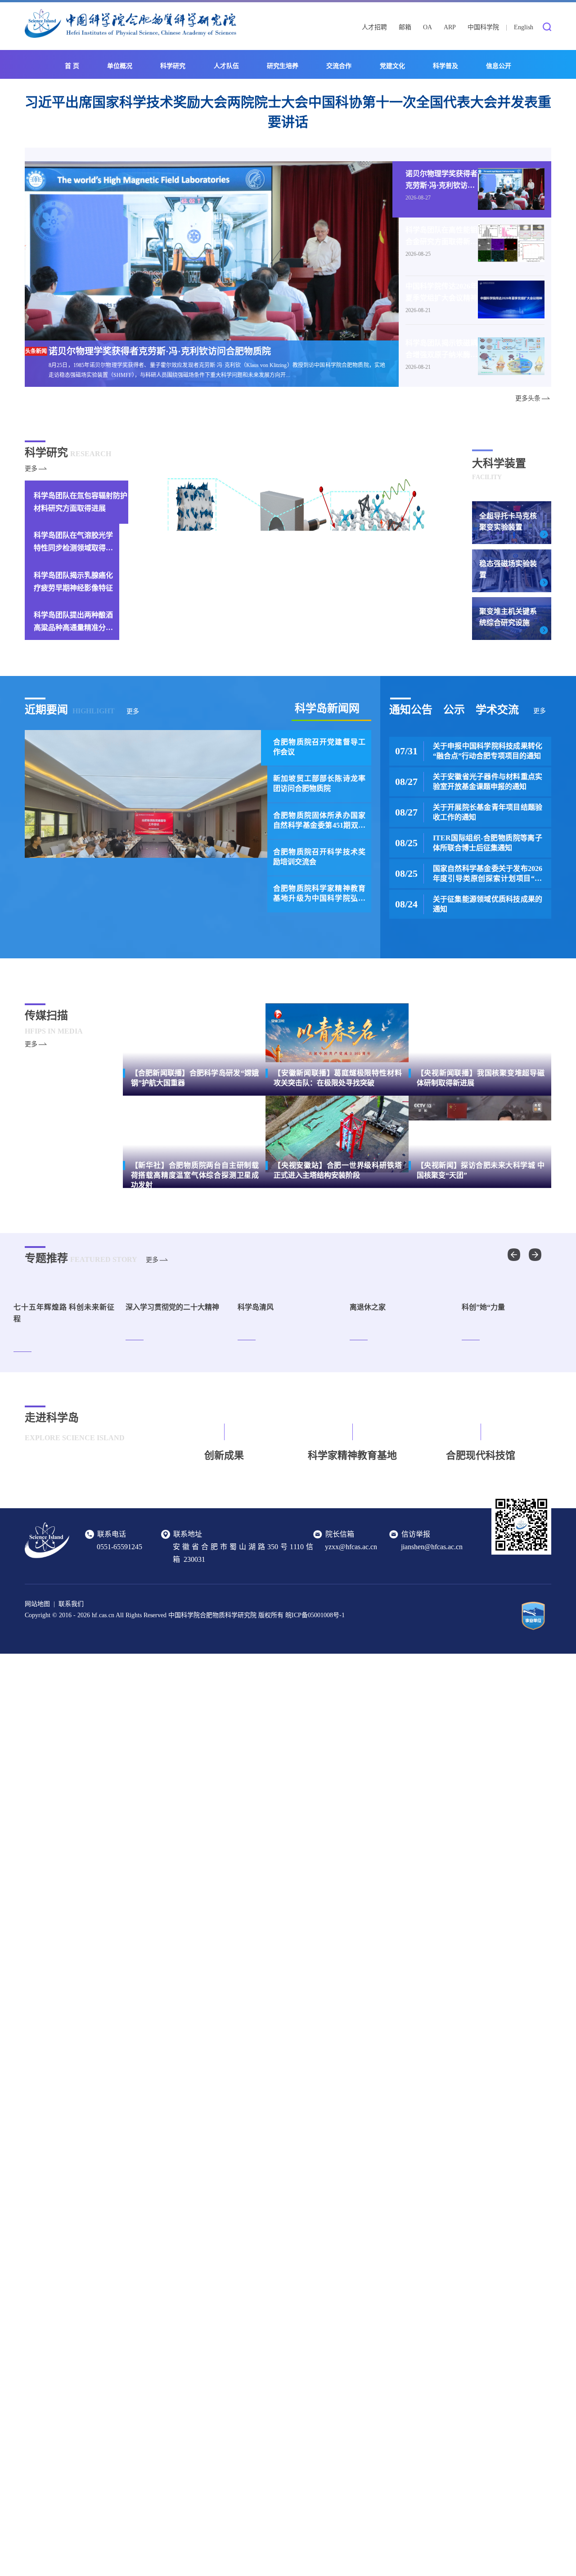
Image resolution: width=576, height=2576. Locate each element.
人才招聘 (374, 27)
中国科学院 (483, 27)
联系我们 (71, 1679)
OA (427, 27)
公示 (454, 710)
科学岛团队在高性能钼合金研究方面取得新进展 (441, 236)
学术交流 (497, 710)
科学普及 (445, 66)
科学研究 (173, 66)
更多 (31, 469)
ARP (450, 27)
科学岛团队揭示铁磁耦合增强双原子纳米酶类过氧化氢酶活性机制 (441, 349)
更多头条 (528, 398)
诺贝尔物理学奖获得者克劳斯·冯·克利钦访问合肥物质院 (441, 180)
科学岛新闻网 (327, 708)
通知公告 (411, 710)
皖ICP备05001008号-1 (315, 1690)
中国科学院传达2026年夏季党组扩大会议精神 (441, 292)
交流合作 (339, 66)
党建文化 (392, 66)
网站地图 (37, 1679)
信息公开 (499, 66)
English (524, 27)
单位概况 (120, 66)
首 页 (72, 66)
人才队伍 (226, 66)
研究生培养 (283, 66)
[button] (535, 1255)
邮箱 (405, 27)
